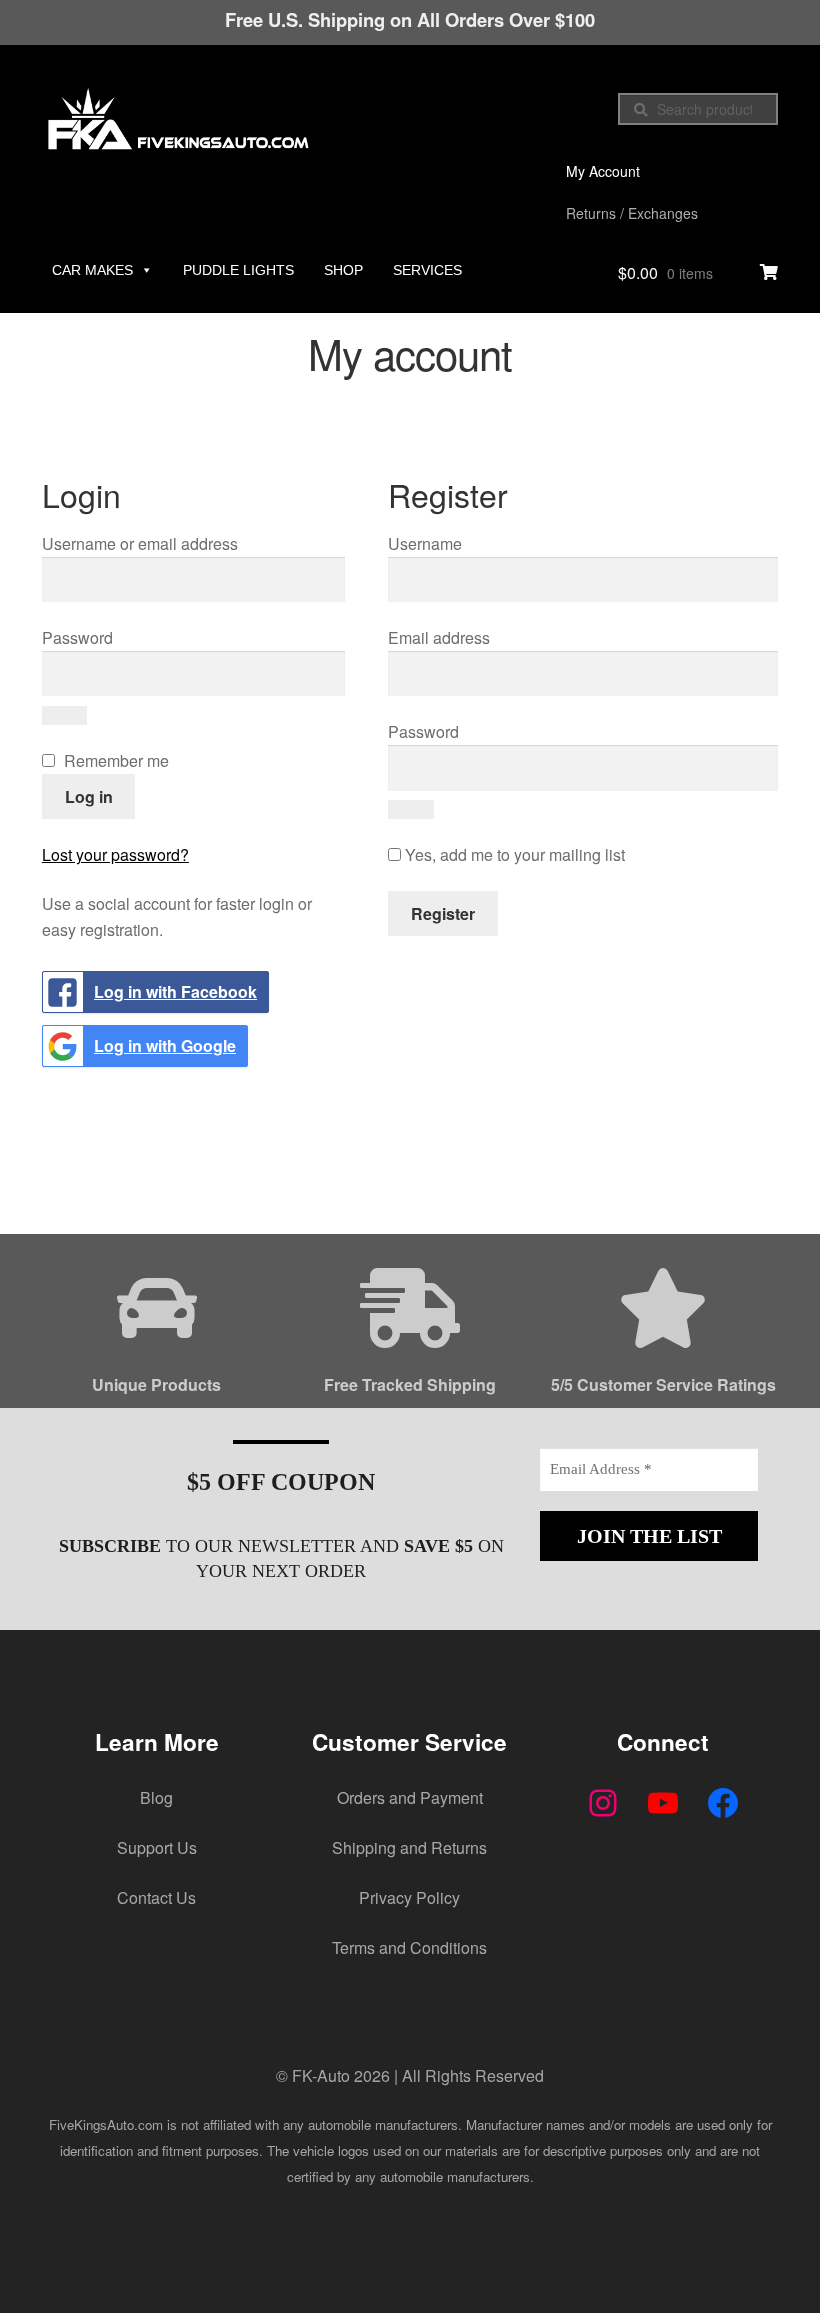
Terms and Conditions (409, 1947)
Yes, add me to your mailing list (513, 854)
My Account (603, 171)
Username (462, 543)
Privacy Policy (409, 1897)
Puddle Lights (238, 270)
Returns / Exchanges (632, 213)
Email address (476, 637)
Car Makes (92, 270)
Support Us (157, 1847)
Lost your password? (115, 854)
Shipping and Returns (409, 1847)
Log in (89, 796)
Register (443, 913)
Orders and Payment (410, 1797)
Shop (343, 270)
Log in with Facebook (175, 991)
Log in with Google (165, 1045)
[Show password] (64, 716)
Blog (156, 1797)
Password (115, 637)
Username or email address (177, 543)
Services (427, 270)
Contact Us (156, 1897)
